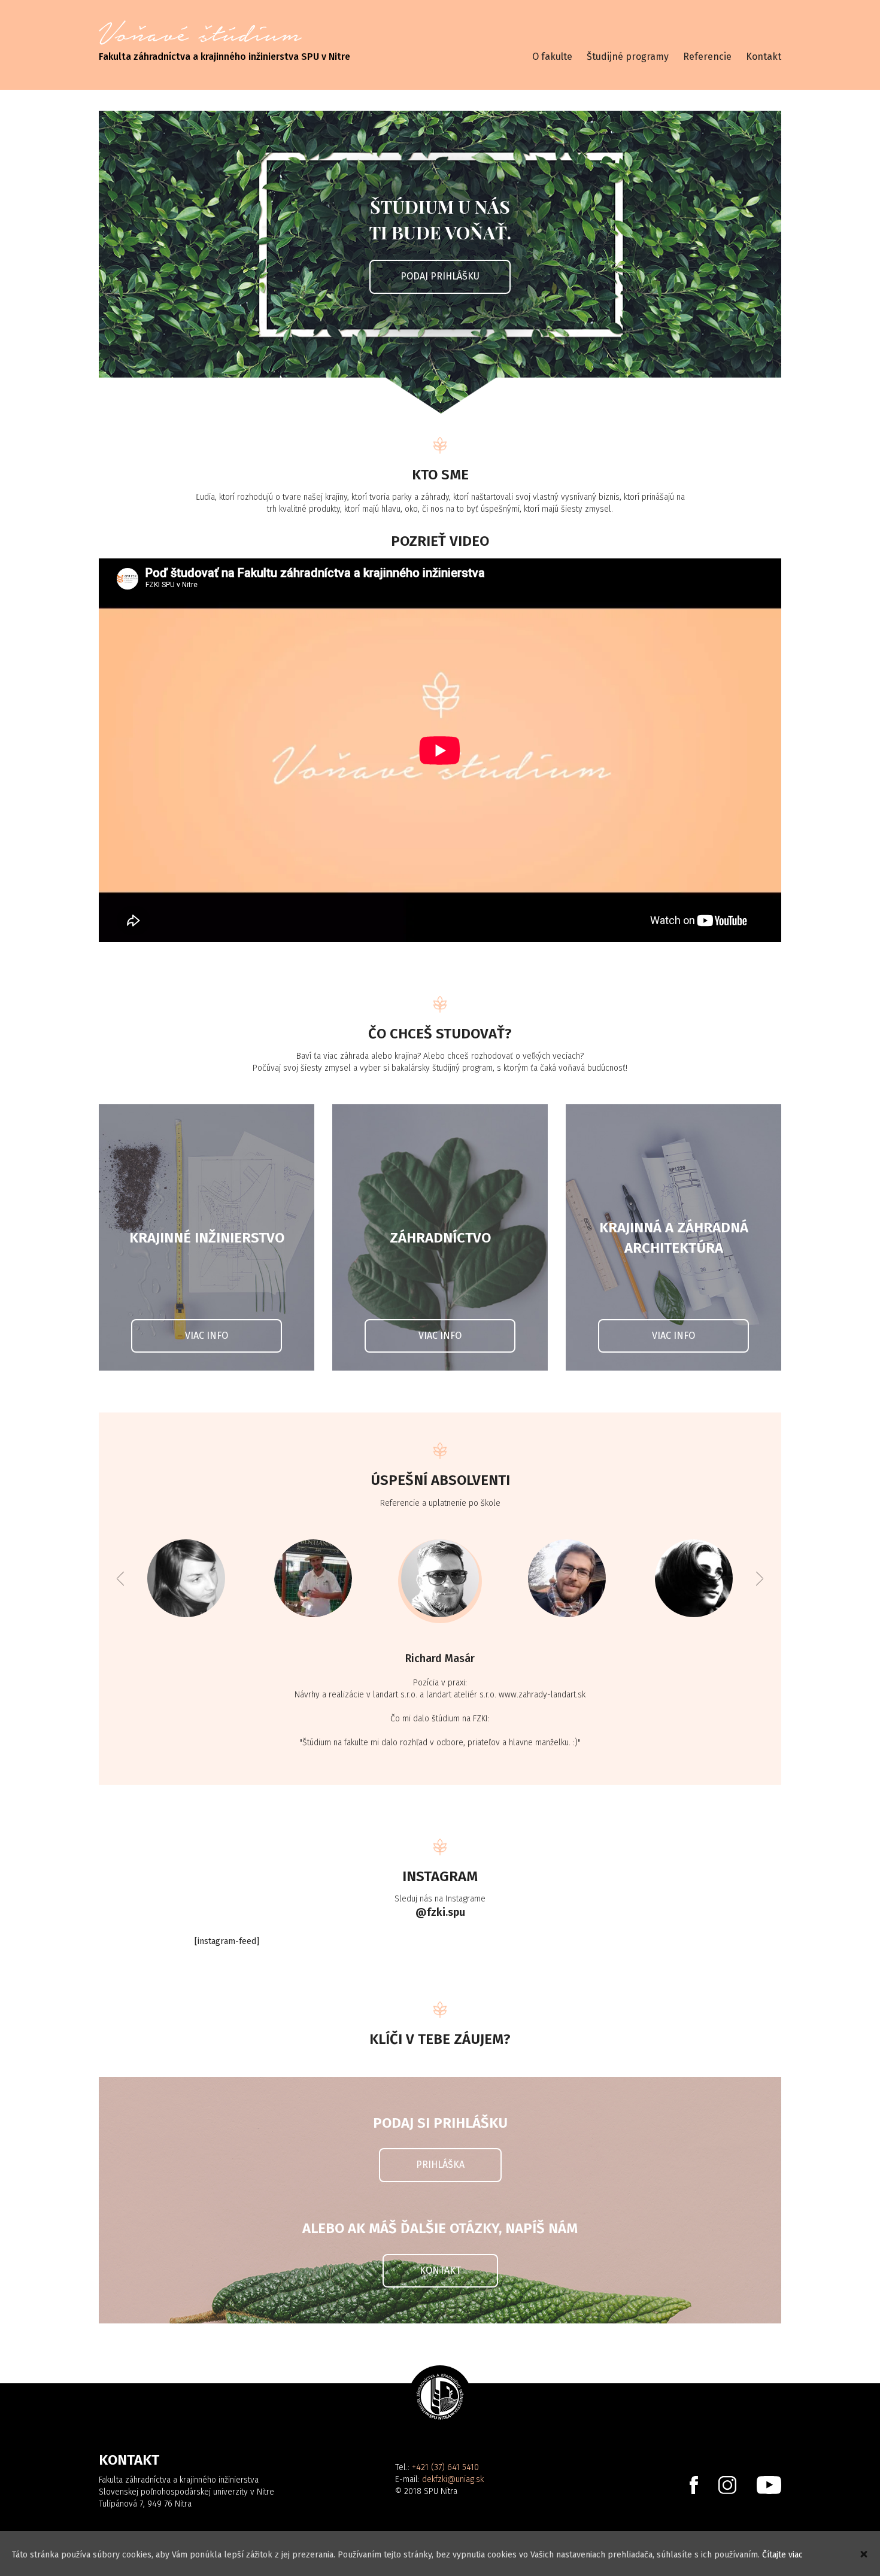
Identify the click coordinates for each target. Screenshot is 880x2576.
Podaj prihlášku (440, 276)
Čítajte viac (782, 2555)
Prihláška (440, 2165)
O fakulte (552, 57)
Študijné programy (628, 57)
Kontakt (764, 57)
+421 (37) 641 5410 (445, 2467)
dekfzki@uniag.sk (453, 2479)
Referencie (707, 57)
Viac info (207, 1336)
